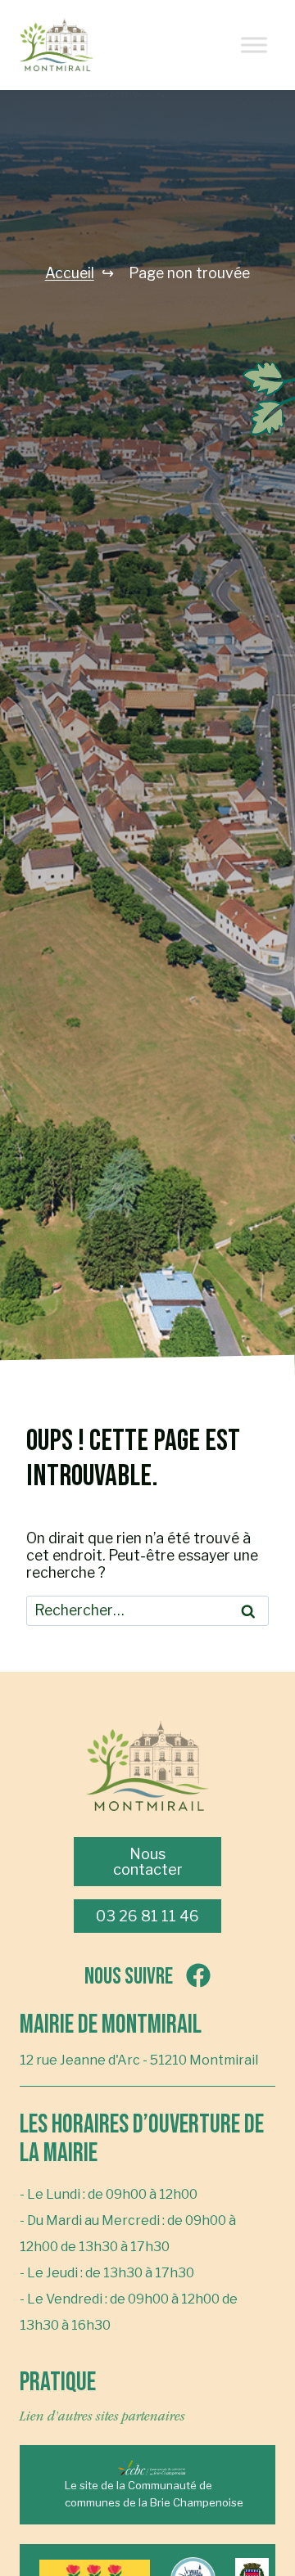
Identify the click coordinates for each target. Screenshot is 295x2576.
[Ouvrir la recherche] (188, 45)
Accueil (70, 273)
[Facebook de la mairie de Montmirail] (107, 45)
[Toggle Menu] (254, 45)
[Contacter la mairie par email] (147, 45)
